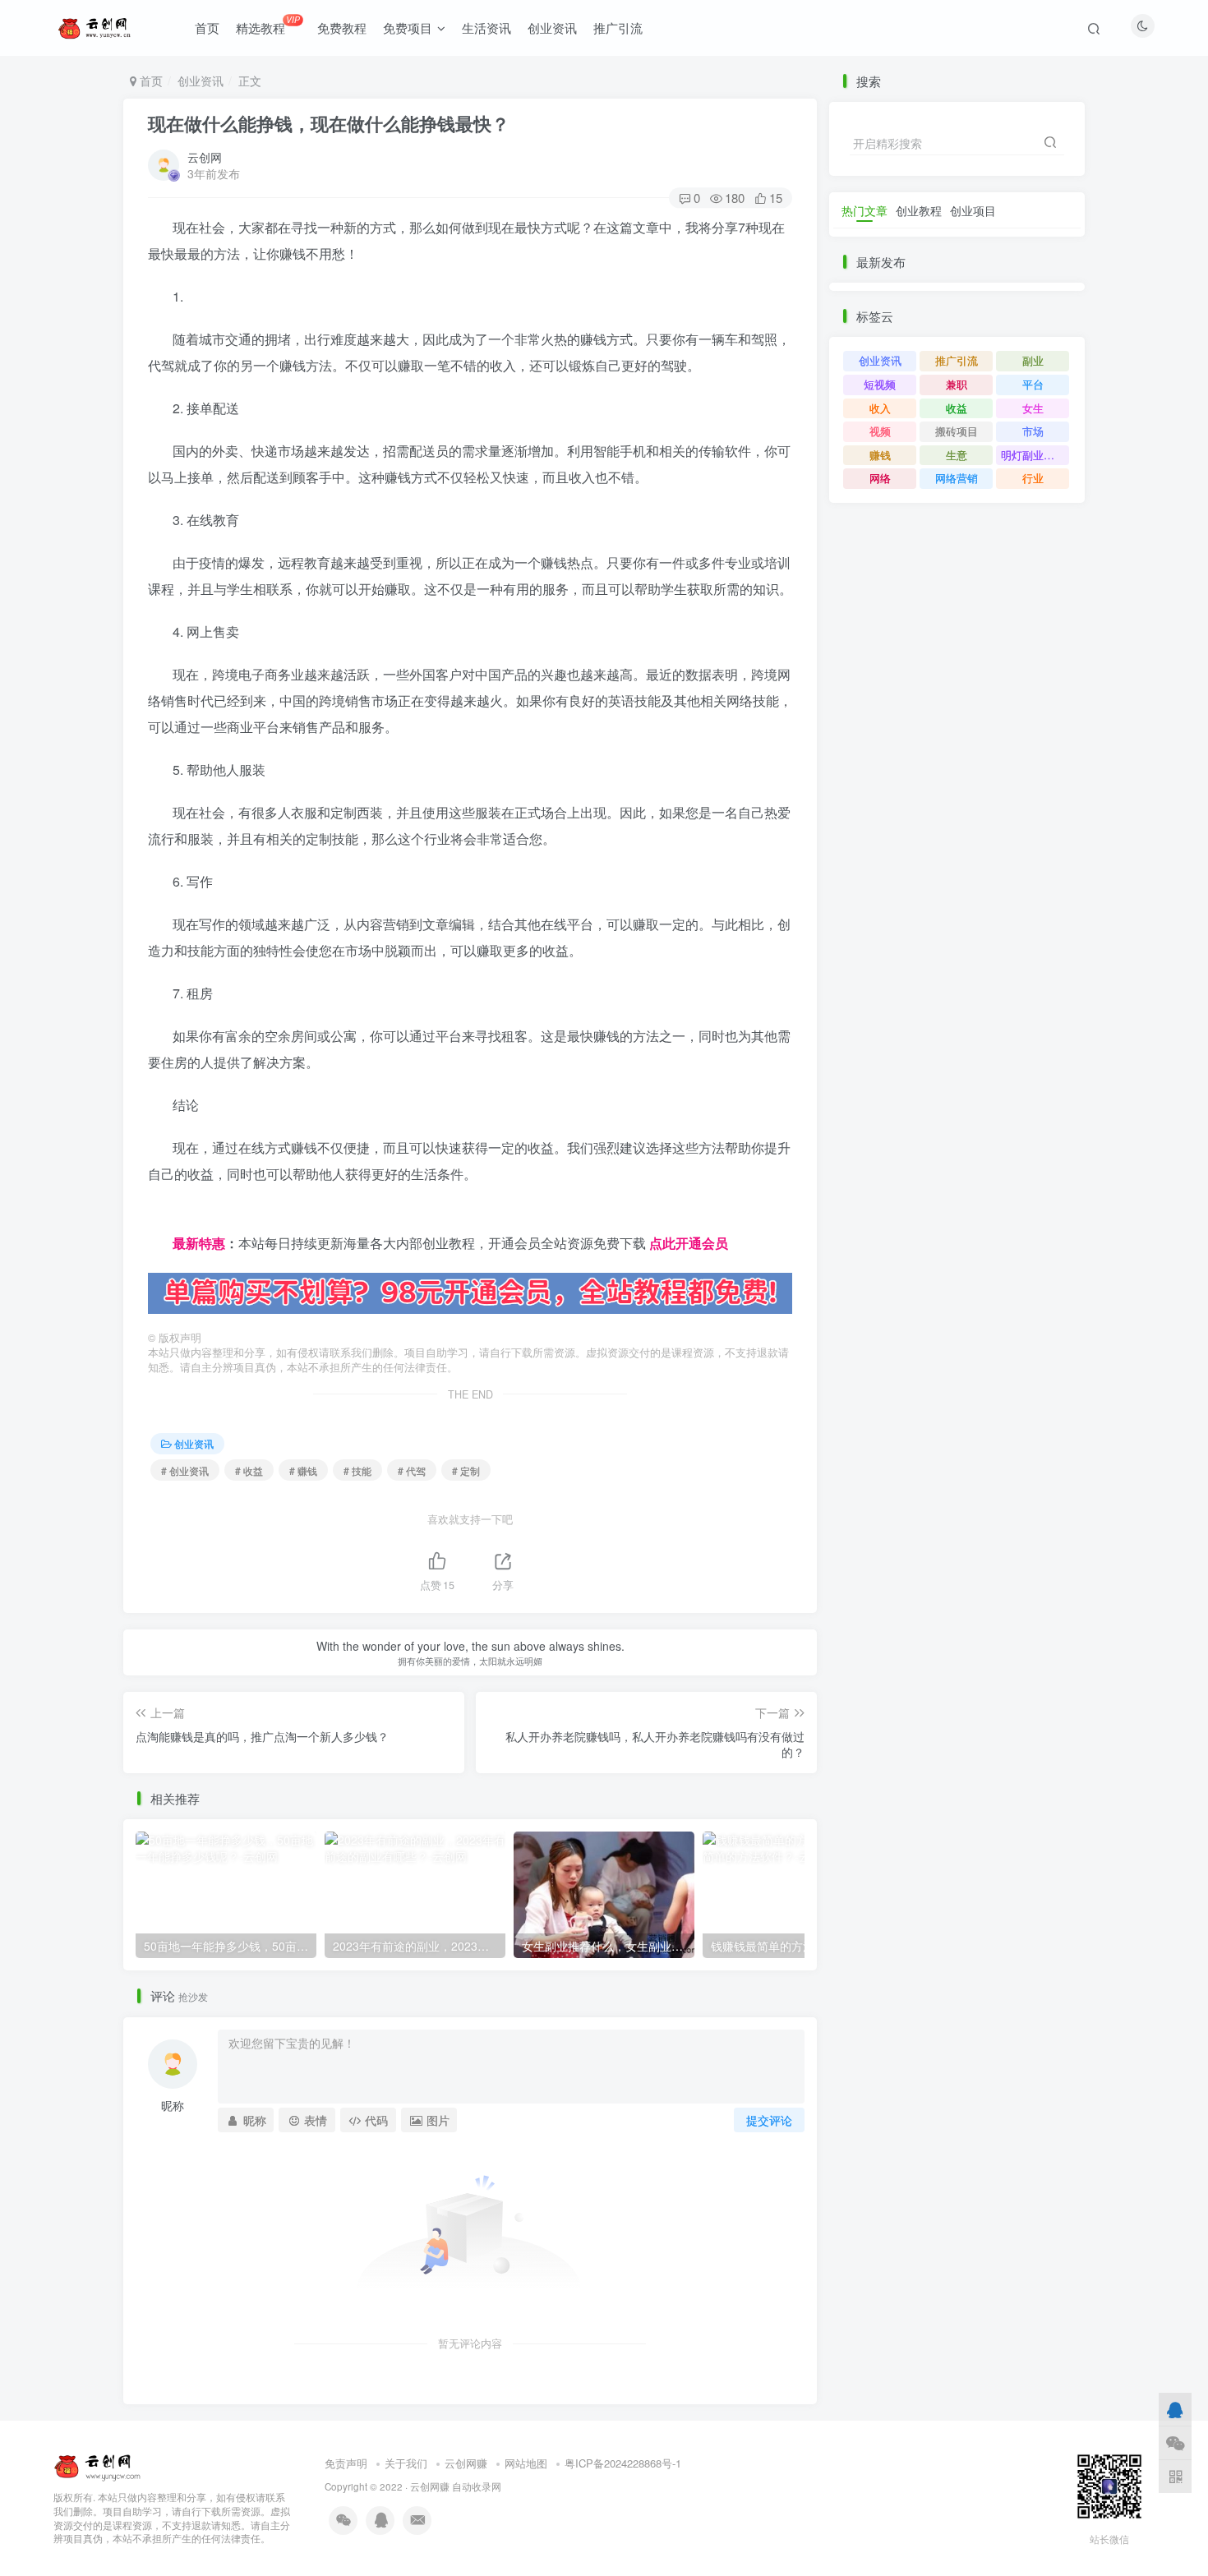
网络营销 (957, 478)
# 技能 (357, 1470)
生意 (957, 455)
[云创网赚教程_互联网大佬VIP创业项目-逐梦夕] (98, 2465)
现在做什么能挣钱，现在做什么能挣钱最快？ (329, 123)
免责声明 (346, 2463)
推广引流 (618, 28)
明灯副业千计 (1033, 455)
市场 (1033, 431)
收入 (880, 408)
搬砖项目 (957, 431)
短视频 (880, 384)
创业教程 (919, 210)
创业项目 (973, 210)
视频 (880, 431)
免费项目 (408, 28)
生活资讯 (486, 28)
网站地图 (526, 2463)
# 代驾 (412, 1470)
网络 (880, 478)
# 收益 (249, 1470)
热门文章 (865, 210)
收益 (957, 408)
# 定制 (466, 1470)
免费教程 (342, 28)
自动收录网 (477, 2486)
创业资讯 (552, 28)
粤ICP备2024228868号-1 (623, 2463)
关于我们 (406, 2463)
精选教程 (267, 25)
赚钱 (880, 455)
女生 (1033, 408)
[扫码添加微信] (1175, 2442)
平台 (1033, 384)
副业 (1033, 360)
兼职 (957, 384)
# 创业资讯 (185, 1470)
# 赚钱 (303, 1470)
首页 (207, 28)
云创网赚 (466, 2463)
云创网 (205, 157)
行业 (1033, 478)
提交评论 (769, 2120)
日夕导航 (174, 1217)
